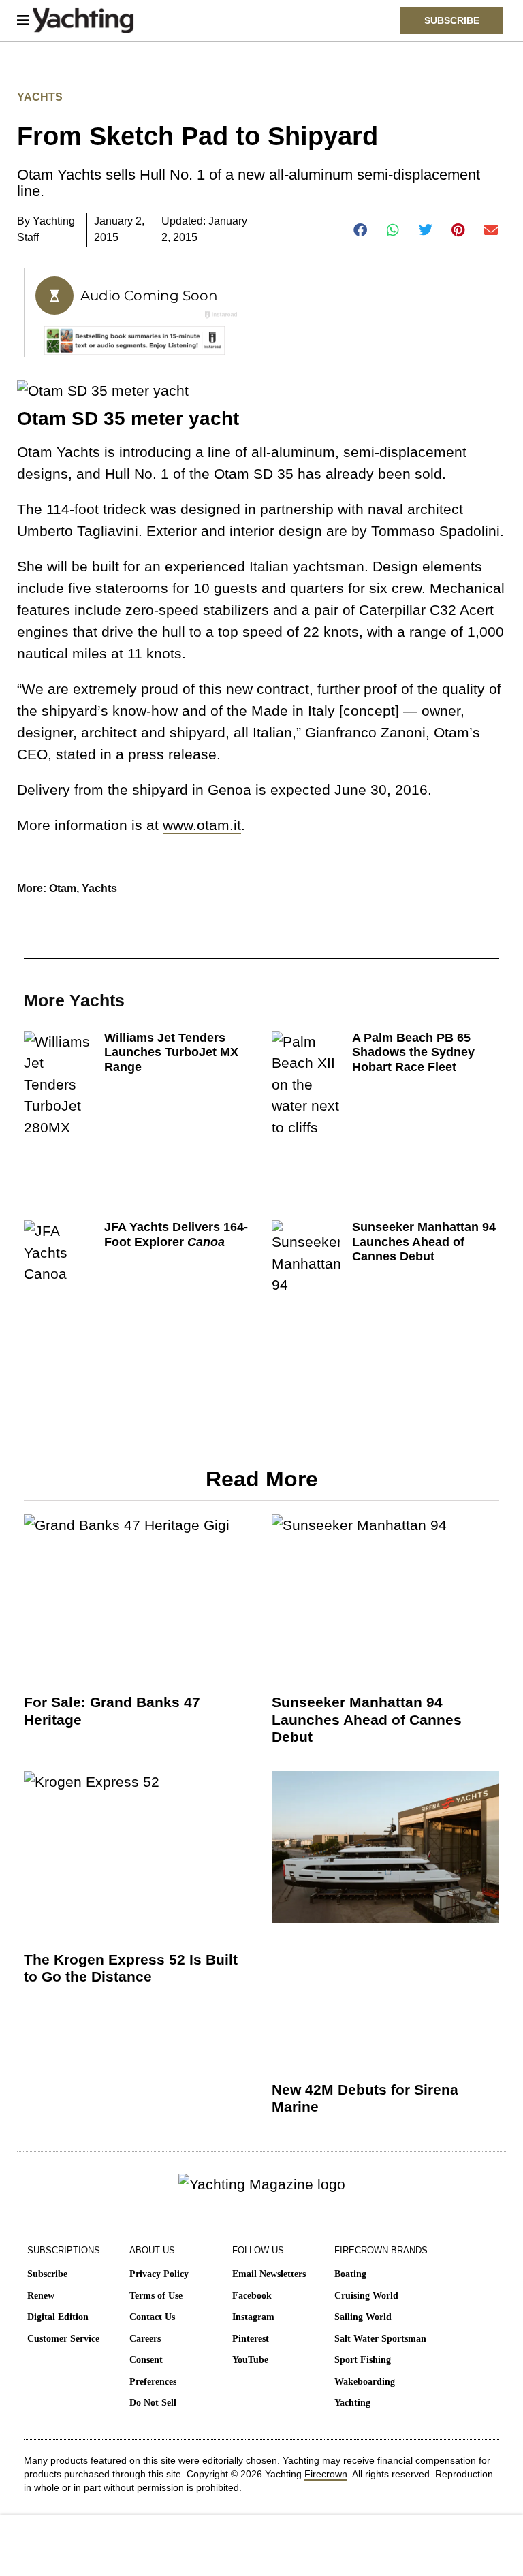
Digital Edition (58, 2317)
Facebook (252, 2296)
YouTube (250, 2360)
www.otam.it (202, 825)
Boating (350, 2274)
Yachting (352, 2403)
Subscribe (47, 2274)
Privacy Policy (159, 2274)
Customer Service (63, 2339)
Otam (63, 888)
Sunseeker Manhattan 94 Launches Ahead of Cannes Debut (424, 1242)
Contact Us (152, 2317)
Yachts (40, 97)
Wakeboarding (365, 2382)
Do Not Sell (153, 2403)
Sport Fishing (363, 2360)
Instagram (253, 2317)
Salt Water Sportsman (380, 2339)
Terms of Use (156, 2296)
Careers (145, 2339)
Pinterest (251, 2339)
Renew (41, 2296)
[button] (361, 230)
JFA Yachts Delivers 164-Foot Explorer (176, 1235)
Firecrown (326, 2474)
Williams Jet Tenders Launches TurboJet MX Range (171, 1052)
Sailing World (363, 2317)
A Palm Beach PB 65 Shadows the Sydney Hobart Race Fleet (413, 1052)
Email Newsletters (269, 2274)
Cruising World (366, 2296)
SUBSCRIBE (452, 20)
